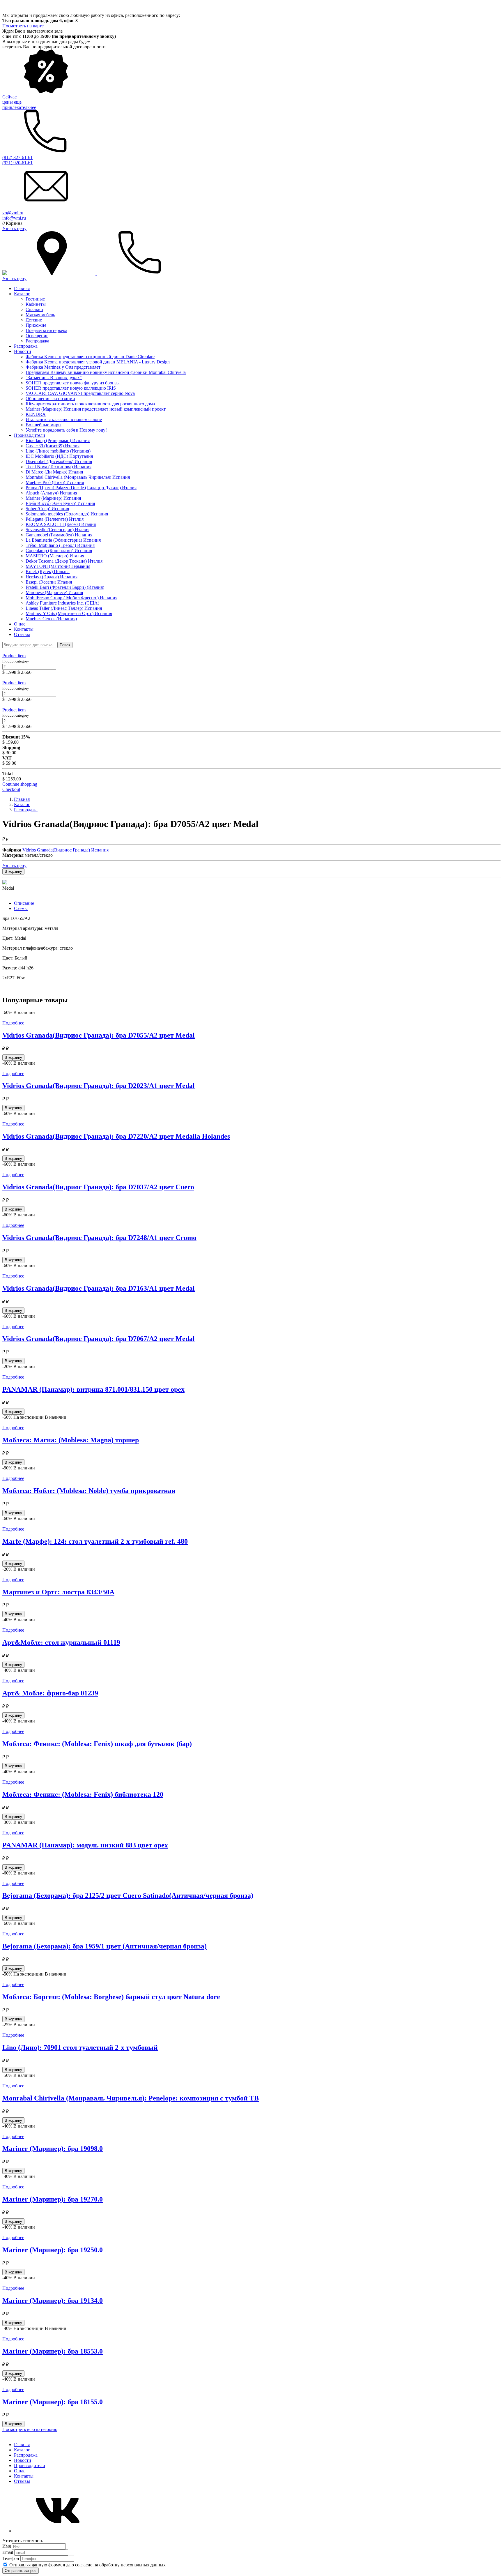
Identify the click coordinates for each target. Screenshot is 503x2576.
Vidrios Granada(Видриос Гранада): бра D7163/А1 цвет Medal (99, 1288)
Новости (23, 351)
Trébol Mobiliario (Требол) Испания (60, 545)
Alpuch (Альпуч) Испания (51, 493)
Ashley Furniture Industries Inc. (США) (62, 603)
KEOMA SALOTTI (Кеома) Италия (61, 524)
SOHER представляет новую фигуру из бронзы (73, 383)
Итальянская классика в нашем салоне (64, 419)
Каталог (22, 294)
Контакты (24, 629)
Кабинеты (36, 304)
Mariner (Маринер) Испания (53, 498)
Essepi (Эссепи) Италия (49, 582)
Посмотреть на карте (23, 26)
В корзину (13, 871)
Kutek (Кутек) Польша (48, 571)
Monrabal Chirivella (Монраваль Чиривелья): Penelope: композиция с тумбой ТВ (131, 2098)
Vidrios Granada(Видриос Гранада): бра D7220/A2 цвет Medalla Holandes (116, 1136)
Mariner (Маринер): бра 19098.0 (53, 2149)
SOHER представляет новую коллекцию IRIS (71, 388)
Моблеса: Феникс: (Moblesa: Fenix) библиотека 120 (83, 1794)
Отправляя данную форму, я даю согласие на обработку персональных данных (87, 2565)
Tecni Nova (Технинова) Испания (59, 467)
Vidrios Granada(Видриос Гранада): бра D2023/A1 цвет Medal (99, 1086)
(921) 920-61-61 (17, 163)
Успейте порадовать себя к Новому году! (66, 430)
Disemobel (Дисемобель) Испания (59, 461)
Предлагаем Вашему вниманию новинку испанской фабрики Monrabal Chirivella (106, 372)
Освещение (37, 336)
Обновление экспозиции (50, 399)
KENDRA (36, 414)
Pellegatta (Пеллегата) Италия (55, 519)
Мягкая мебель (40, 315)
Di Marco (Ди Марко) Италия (54, 472)
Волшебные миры (44, 425)
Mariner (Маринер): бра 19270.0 (53, 2199)
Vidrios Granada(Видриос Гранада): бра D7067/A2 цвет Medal (99, 1339)
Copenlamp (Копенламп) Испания (59, 551)
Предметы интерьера (46, 330)
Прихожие (36, 325)
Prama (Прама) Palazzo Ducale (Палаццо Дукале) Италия (81, 488)
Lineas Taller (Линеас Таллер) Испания (64, 608)
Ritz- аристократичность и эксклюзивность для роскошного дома (90, 404)
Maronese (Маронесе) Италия (54, 592)
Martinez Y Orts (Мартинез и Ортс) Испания (69, 613)
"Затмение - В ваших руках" (54, 378)
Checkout (11, 789)
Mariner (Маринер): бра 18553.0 (53, 2351)
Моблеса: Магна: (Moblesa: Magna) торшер (71, 1440)
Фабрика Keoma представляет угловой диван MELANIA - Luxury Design (98, 362)
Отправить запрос (21, 2571)
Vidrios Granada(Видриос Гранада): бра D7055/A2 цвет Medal (99, 1035)
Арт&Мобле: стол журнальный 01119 (61, 1642)
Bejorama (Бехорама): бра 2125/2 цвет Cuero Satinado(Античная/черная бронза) (128, 1895)
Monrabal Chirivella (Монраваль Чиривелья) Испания (78, 477)
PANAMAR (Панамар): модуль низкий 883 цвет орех (85, 1845)
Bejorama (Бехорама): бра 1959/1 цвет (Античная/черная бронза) (105, 1946)
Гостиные (35, 299)
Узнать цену (14, 228)
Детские (34, 320)
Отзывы (22, 634)
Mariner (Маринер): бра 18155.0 (53, 2402)
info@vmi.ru (14, 218)
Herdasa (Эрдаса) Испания (52, 577)
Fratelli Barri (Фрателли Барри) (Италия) (65, 587)
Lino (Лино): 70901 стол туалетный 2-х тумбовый (80, 2047)
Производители (30, 435)
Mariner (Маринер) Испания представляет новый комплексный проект (96, 409)
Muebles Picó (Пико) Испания (55, 482)
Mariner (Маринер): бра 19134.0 (53, 2301)
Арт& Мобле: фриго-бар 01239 (50, 1693)
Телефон (11, 2558)
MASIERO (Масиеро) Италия (55, 556)
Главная (22, 288)
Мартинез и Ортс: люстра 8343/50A (58, 1592)
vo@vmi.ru (13, 213)
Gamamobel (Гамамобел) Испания (59, 535)
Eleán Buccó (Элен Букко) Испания (60, 503)
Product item (14, 656)
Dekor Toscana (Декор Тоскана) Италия (64, 561)
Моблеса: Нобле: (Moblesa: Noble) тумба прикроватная (89, 1491)
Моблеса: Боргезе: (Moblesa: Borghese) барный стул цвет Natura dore (111, 1997)
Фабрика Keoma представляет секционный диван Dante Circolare (90, 357)
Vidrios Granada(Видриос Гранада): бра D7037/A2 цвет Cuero (98, 1187)
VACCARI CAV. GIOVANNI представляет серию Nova (80, 393)
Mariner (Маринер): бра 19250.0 (53, 2250)
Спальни (34, 309)
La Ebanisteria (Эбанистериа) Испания (63, 540)
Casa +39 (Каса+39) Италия (53, 446)
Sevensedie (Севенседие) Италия (57, 530)
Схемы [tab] (21, 908)
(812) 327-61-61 (17, 157)
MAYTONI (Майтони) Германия (58, 566)
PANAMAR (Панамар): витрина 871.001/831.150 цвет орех (93, 1389)
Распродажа (37, 341)
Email (8, 2552)
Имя (7, 2546)
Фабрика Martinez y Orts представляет (63, 367)
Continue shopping (20, 784)
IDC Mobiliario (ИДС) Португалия (59, 456)
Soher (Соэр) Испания (47, 509)
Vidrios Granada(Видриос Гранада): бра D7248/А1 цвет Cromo (99, 1238)
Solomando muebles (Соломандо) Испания (67, 514)
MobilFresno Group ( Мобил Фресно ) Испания (71, 598)
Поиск (65, 645)
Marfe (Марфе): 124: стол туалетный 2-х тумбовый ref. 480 (95, 1541)
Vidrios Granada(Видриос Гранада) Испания (65, 850)
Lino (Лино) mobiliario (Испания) (58, 451)
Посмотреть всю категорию (30, 2429)
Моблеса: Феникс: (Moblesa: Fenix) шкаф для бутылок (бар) (97, 1744)
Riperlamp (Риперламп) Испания (58, 440)
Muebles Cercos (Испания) (51, 619)
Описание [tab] (24, 903)
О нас (20, 624)
